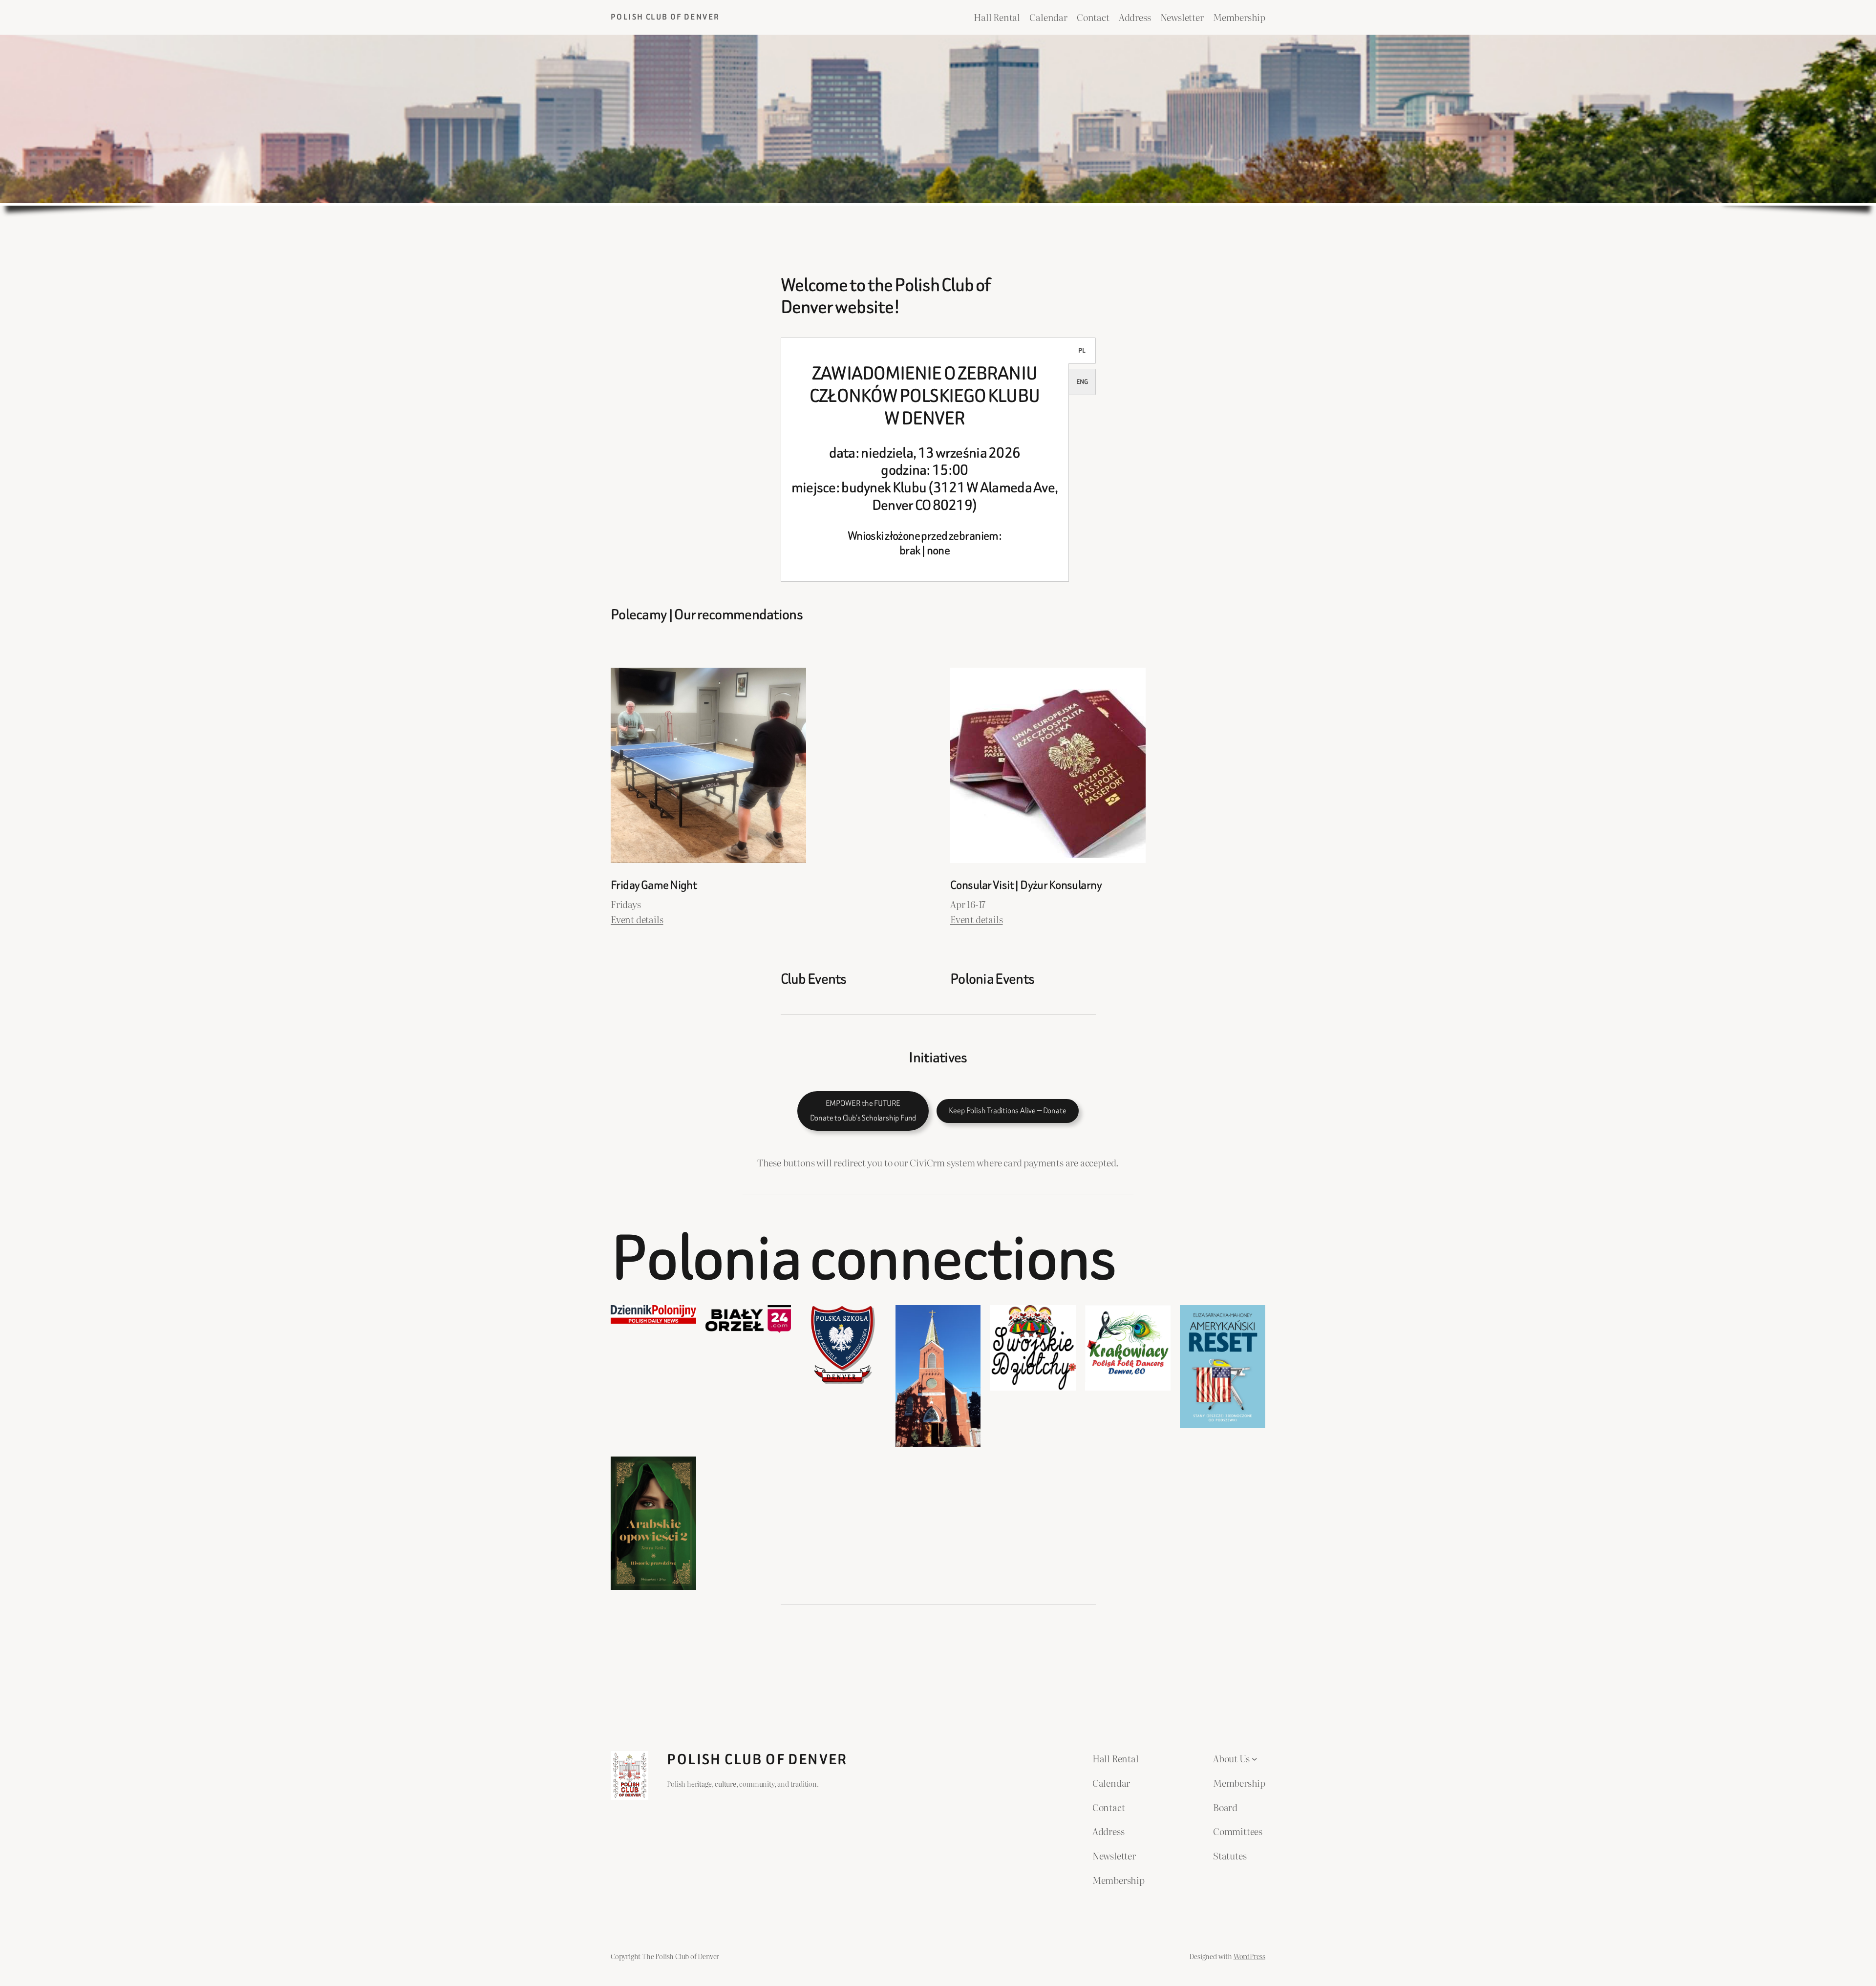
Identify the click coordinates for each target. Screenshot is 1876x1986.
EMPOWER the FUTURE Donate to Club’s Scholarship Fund (863, 1111)
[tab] (1082, 351)
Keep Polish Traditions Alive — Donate (1007, 1110)
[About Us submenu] (1255, 1758)
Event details (637, 919)
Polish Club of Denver (665, 17)
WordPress (1249, 1956)
